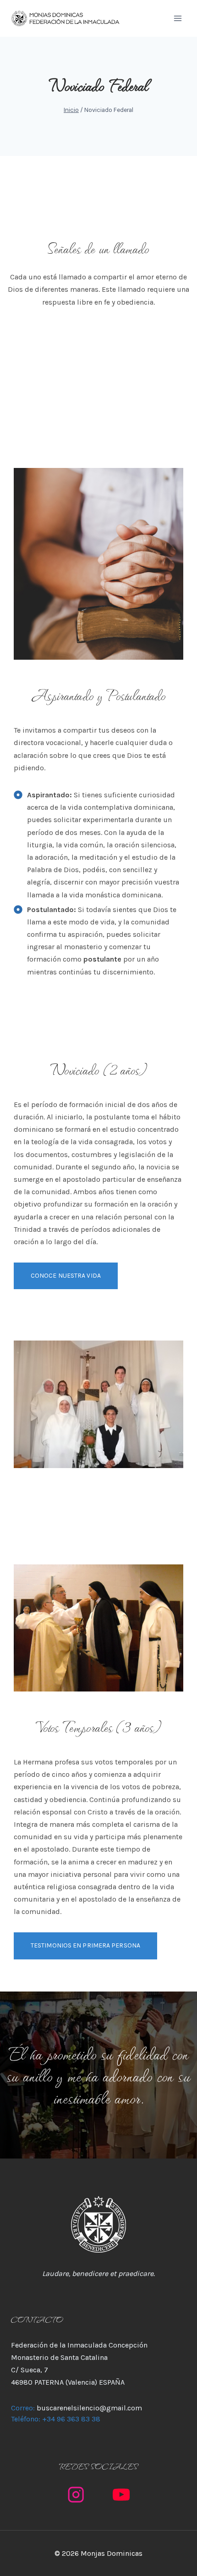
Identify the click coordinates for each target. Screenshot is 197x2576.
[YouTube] (121, 2495)
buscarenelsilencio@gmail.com (89, 2408)
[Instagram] (76, 2495)
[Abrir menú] (178, 18)
